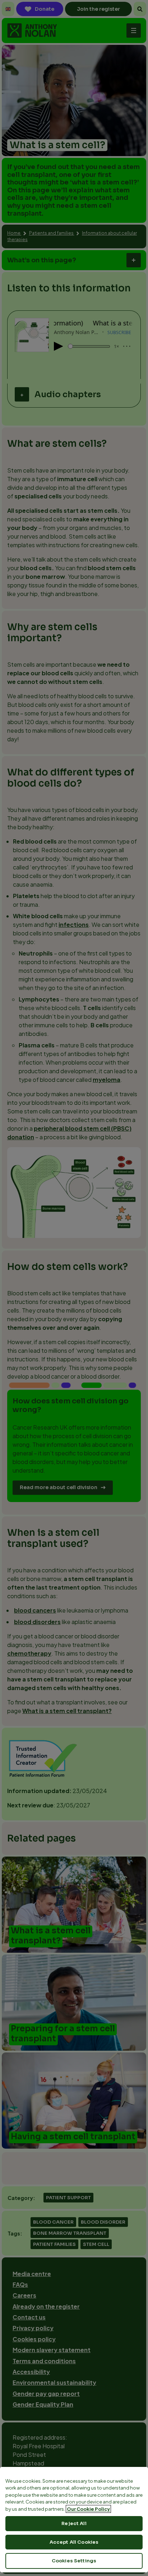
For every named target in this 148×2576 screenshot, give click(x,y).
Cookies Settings (74, 2561)
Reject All (74, 2523)
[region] (74, 2520)
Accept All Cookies (74, 2542)
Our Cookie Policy (88, 2509)
